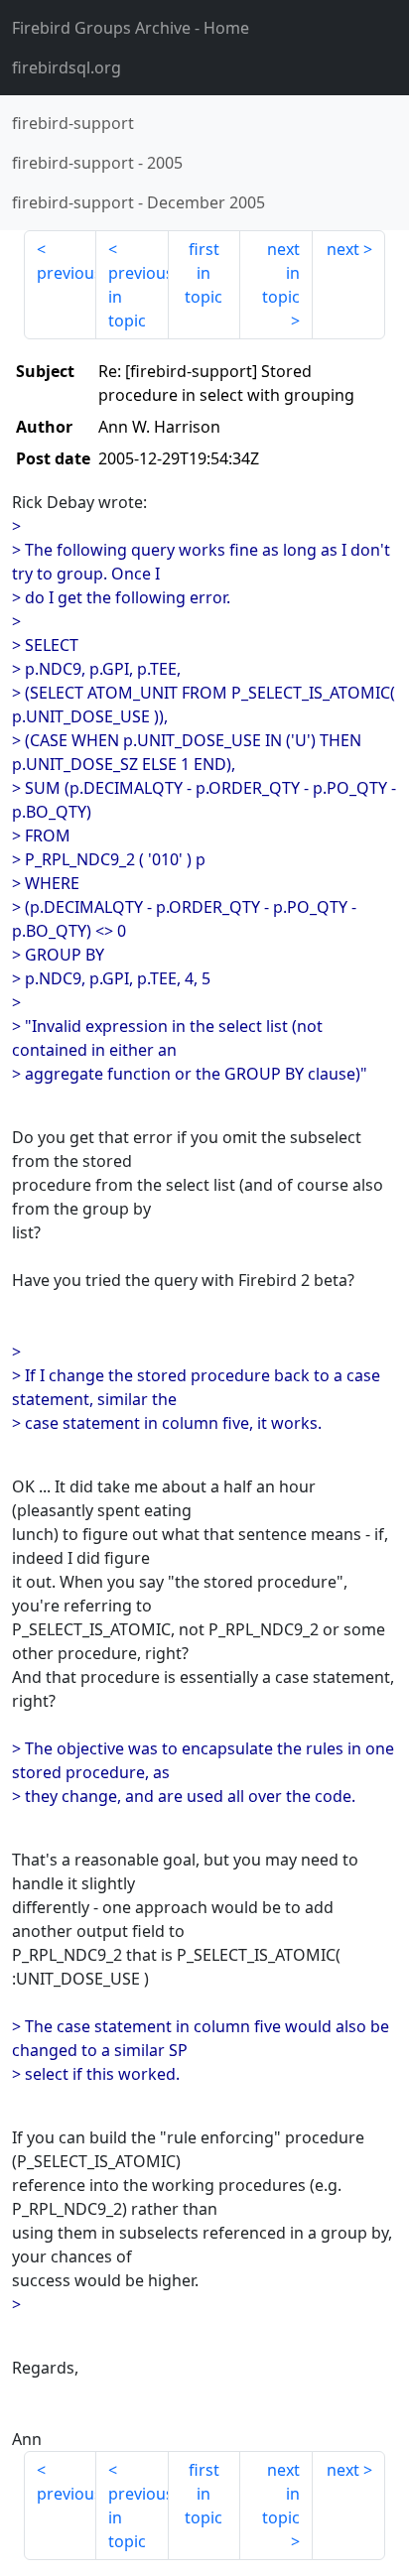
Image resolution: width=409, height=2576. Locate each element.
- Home (131, 28)
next (343, 249)
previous (67, 273)
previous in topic (138, 297)
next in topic (281, 273)
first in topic (204, 273)
